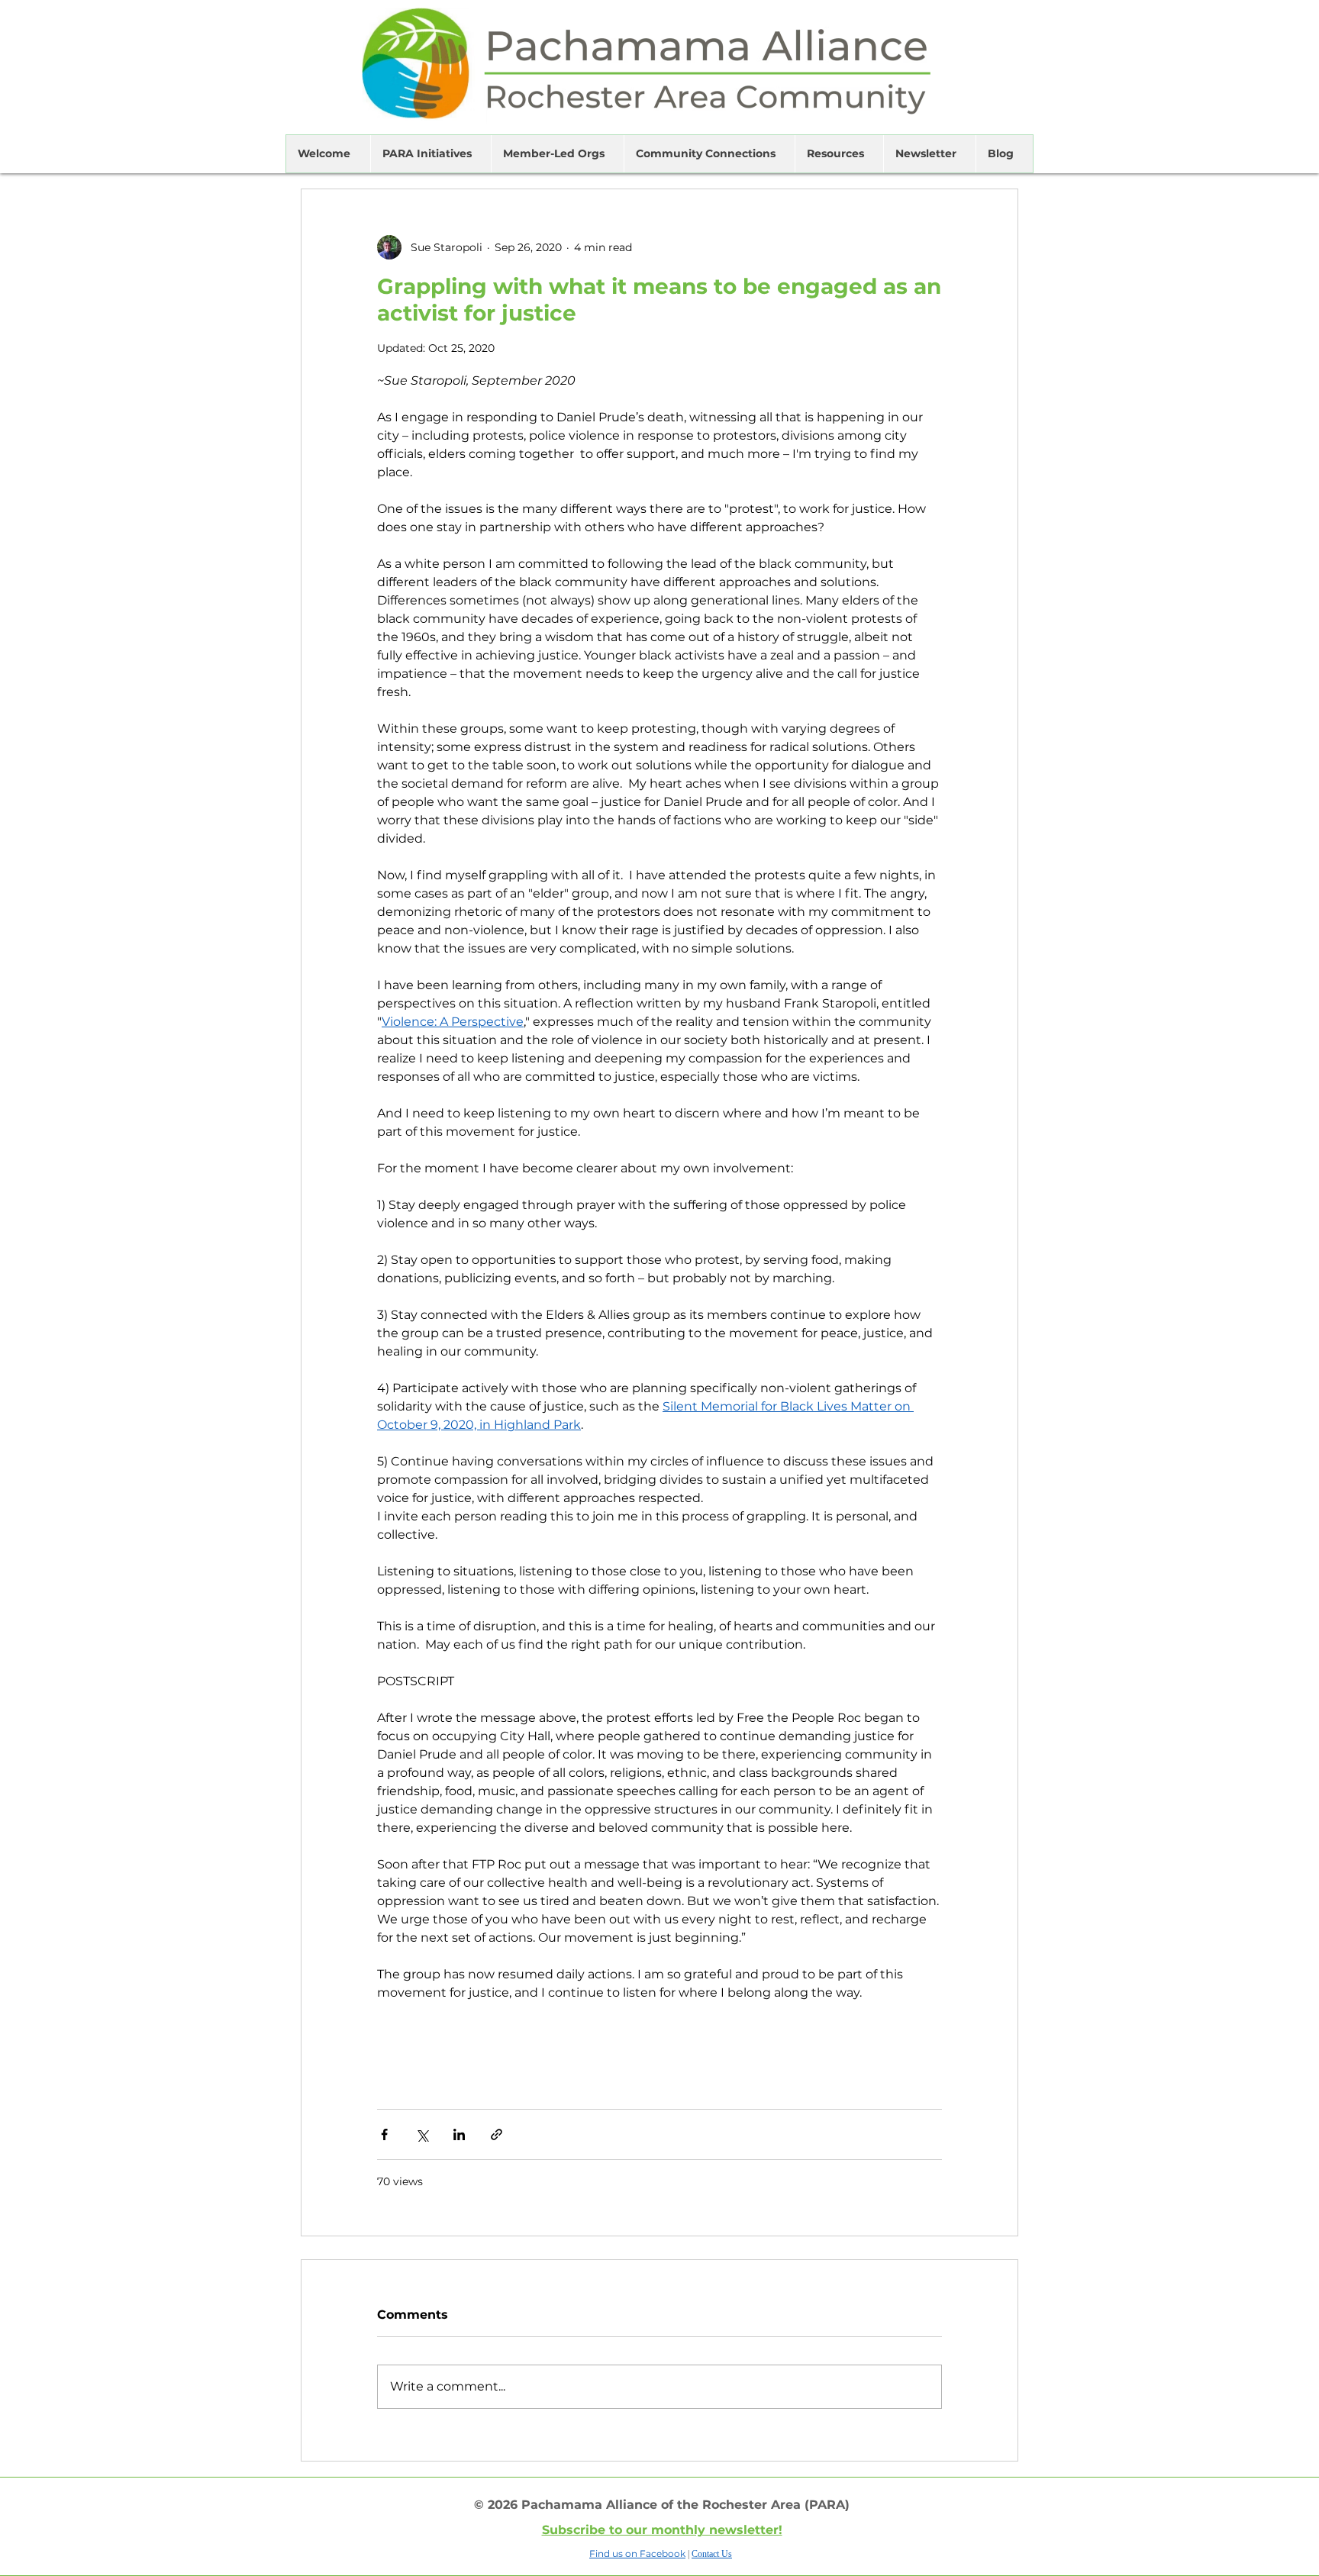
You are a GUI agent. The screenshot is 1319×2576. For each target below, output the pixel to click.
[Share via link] (497, 2134)
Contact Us (712, 2554)
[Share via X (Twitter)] (422, 2134)
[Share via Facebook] (384, 2134)
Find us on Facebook (637, 2553)
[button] (328, 154)
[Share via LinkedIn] (459, 2134)
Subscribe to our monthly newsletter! (662, 2530)
